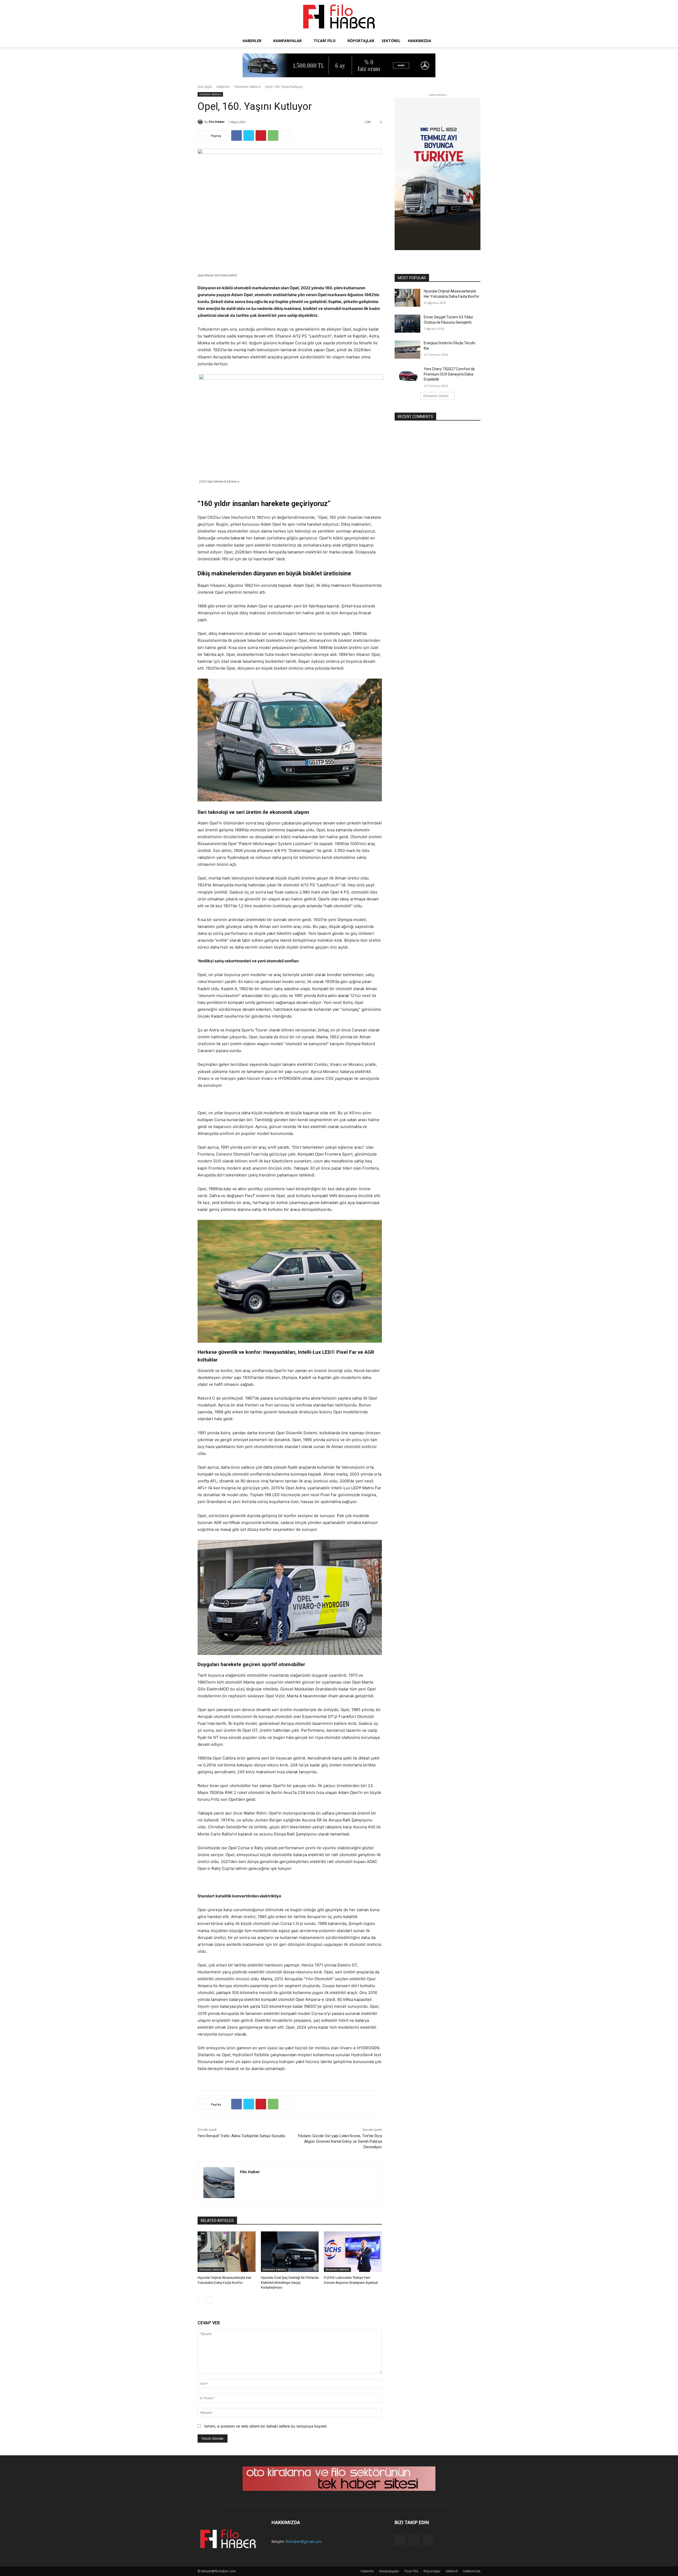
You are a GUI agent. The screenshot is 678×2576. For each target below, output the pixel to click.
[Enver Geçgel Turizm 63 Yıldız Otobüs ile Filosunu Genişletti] (407, 324)
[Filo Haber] (339, 17)
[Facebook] (237, 136)
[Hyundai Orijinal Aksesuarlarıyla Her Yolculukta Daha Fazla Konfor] (227, 2252)
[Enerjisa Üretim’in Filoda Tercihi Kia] (407, 350)
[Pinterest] (261, 136)
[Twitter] (249, 136)
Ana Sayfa (205, 87)
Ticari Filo (325, 41)
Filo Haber (217, 122)
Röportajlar (361, 41)
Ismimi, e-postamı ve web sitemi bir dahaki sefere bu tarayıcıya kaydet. (266, 2426)
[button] (474, 41)
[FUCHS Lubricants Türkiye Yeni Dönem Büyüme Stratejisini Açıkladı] (353, 2252)
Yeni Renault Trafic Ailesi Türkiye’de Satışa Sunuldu (241, 2136)
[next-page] (209, 2300)
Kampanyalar (287, 41)
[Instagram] (414, 2540)
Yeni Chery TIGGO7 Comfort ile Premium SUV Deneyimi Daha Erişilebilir (449, 374)
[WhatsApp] (273, 136)
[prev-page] (201, 2300)
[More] (286, 136)
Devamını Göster (436, 396)
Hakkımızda (420, 41)
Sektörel (391, 41)
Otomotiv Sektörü (247, 87)
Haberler (252, 41)
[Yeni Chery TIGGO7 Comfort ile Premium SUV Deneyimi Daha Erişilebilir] (407, 376)
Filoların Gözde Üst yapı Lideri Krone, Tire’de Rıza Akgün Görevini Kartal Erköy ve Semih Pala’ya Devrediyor (340, 2141)
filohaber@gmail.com (304, 2541)
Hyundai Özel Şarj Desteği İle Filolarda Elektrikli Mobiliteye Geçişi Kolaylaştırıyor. (290, 2282)
